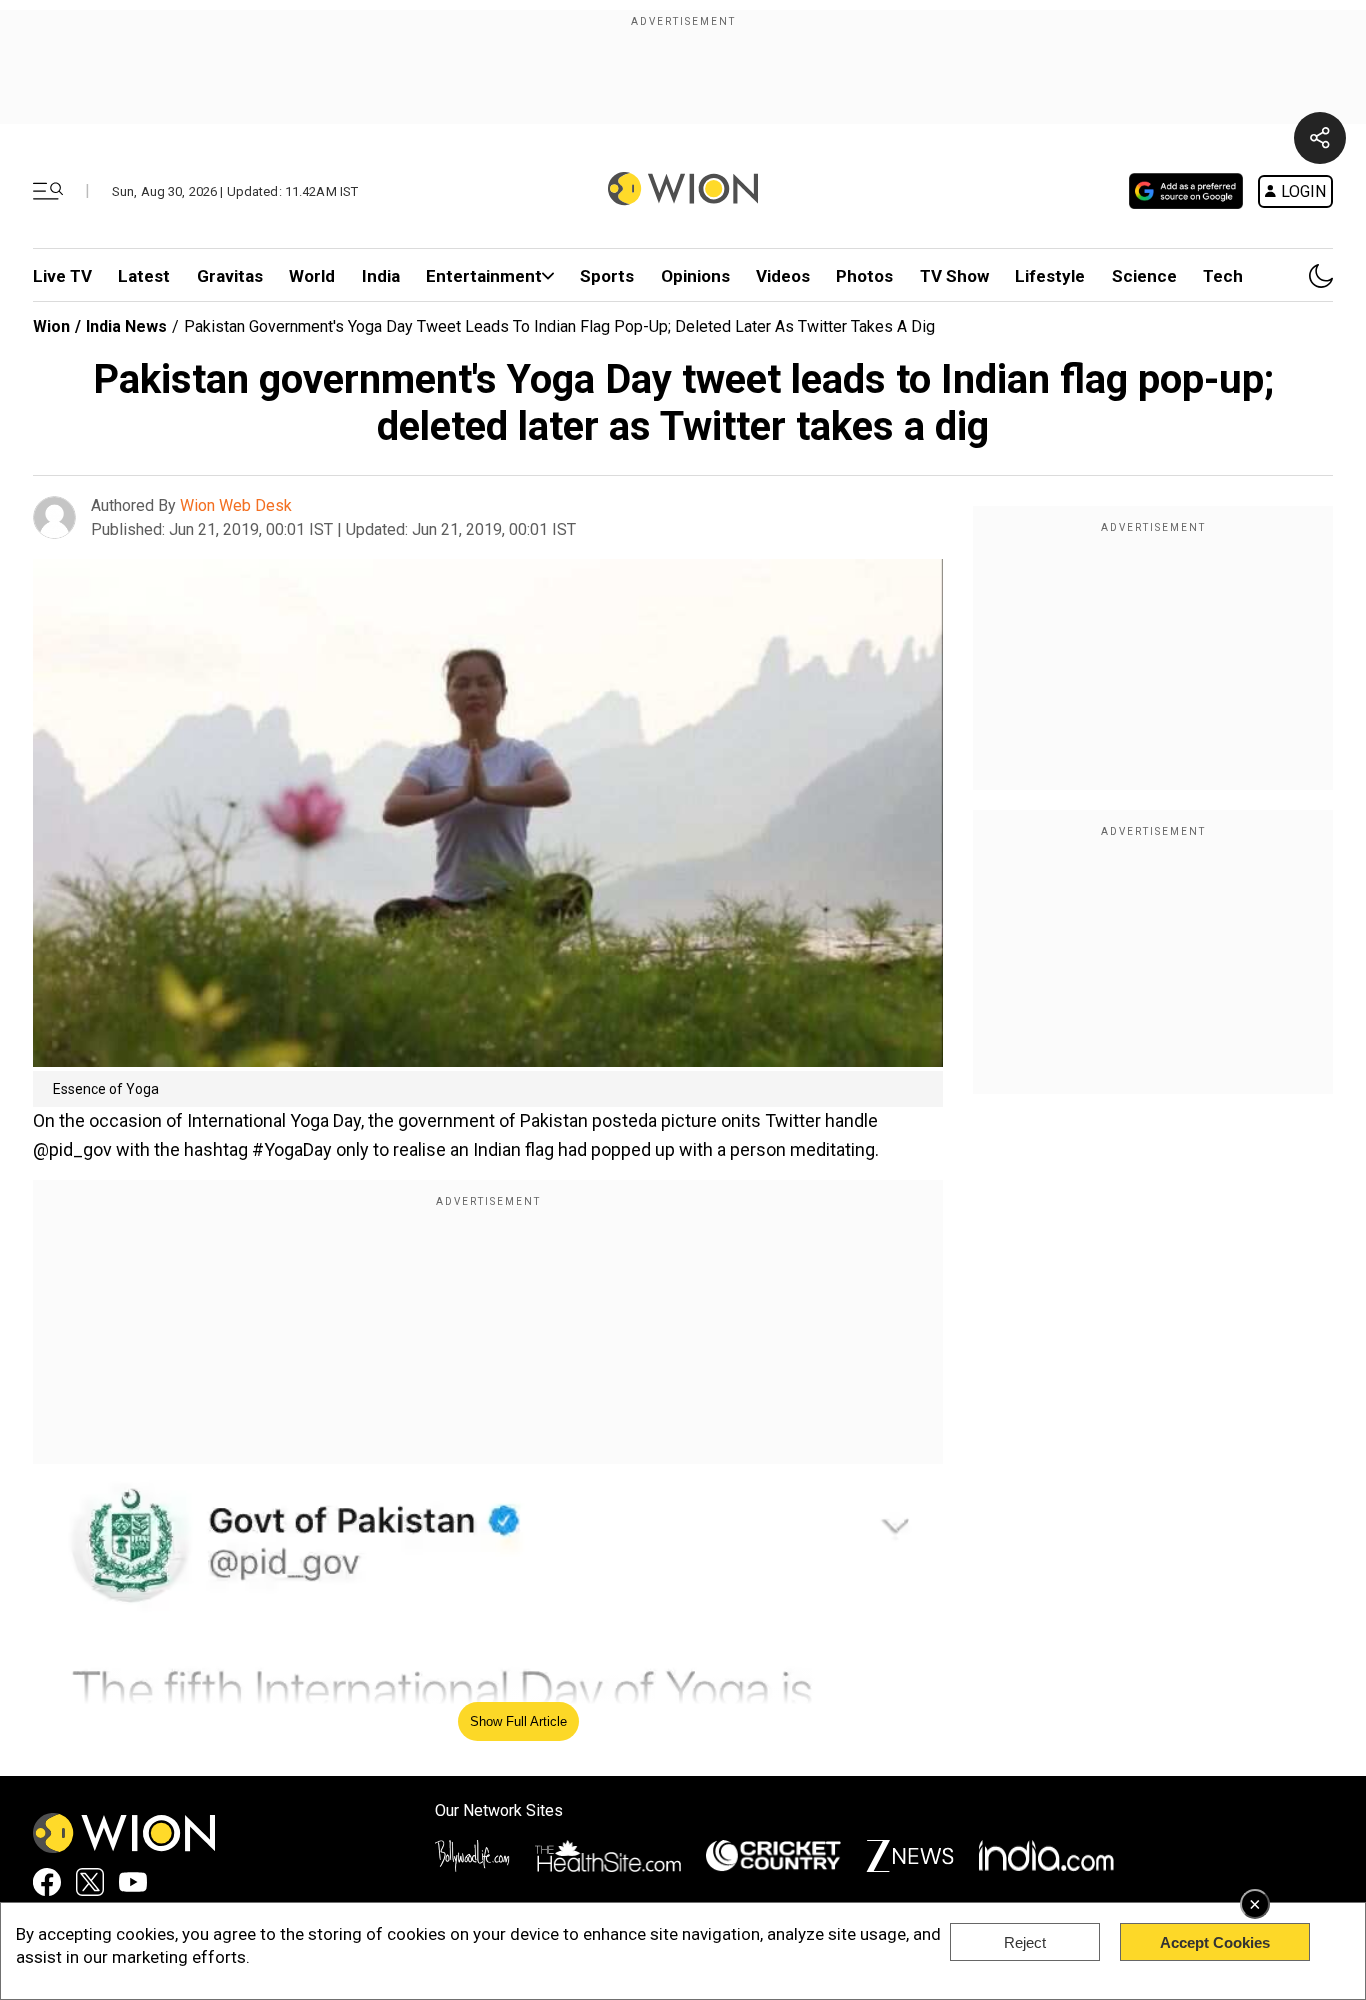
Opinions (695, 276)
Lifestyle (1050, 276)
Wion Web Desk (236, 505)
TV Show (954, 276)
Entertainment (484, 276)
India (381, 276)
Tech (1223, 276)
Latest (144, 276)
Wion (51, 326)
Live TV (62, 276)
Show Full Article (518, 1721)
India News (126, 326)
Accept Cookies (1215, 1942)
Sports (607, 276)
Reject (1025, 1942)
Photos (864, 276)
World (312, 276)
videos (783, 276)
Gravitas (230, 276)
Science (1144, 276)
